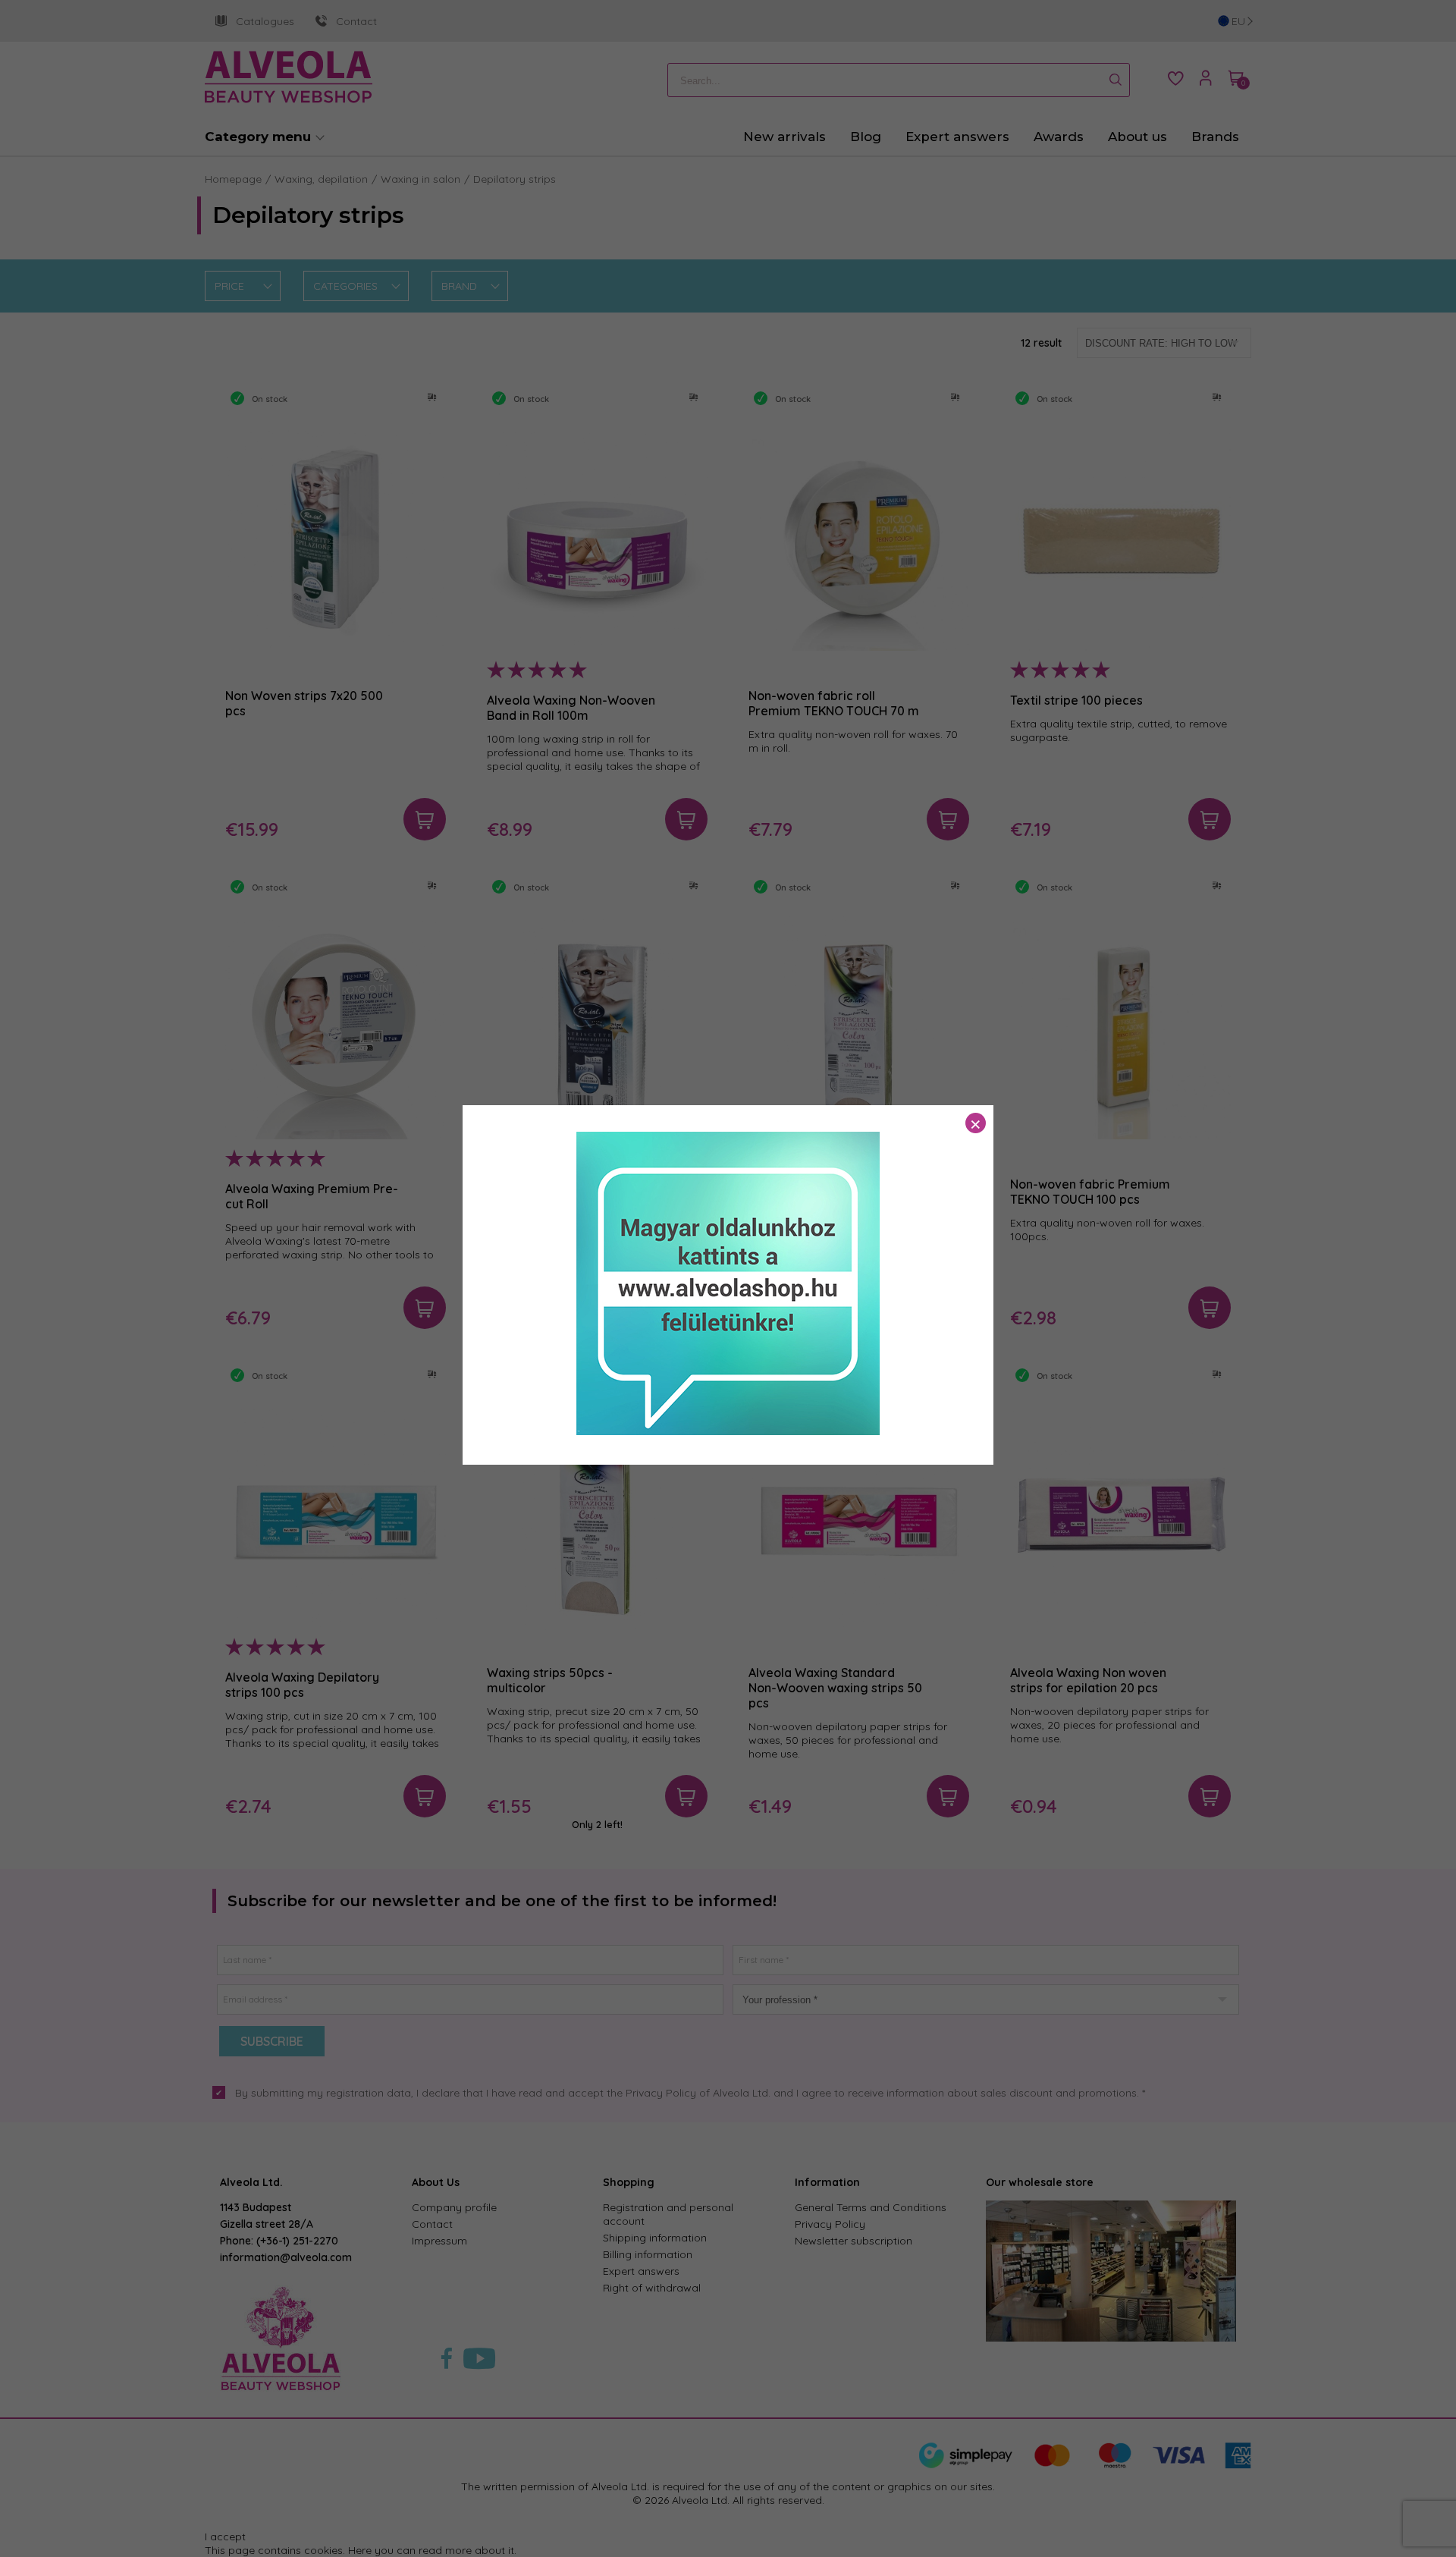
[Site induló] (728, 1431)
